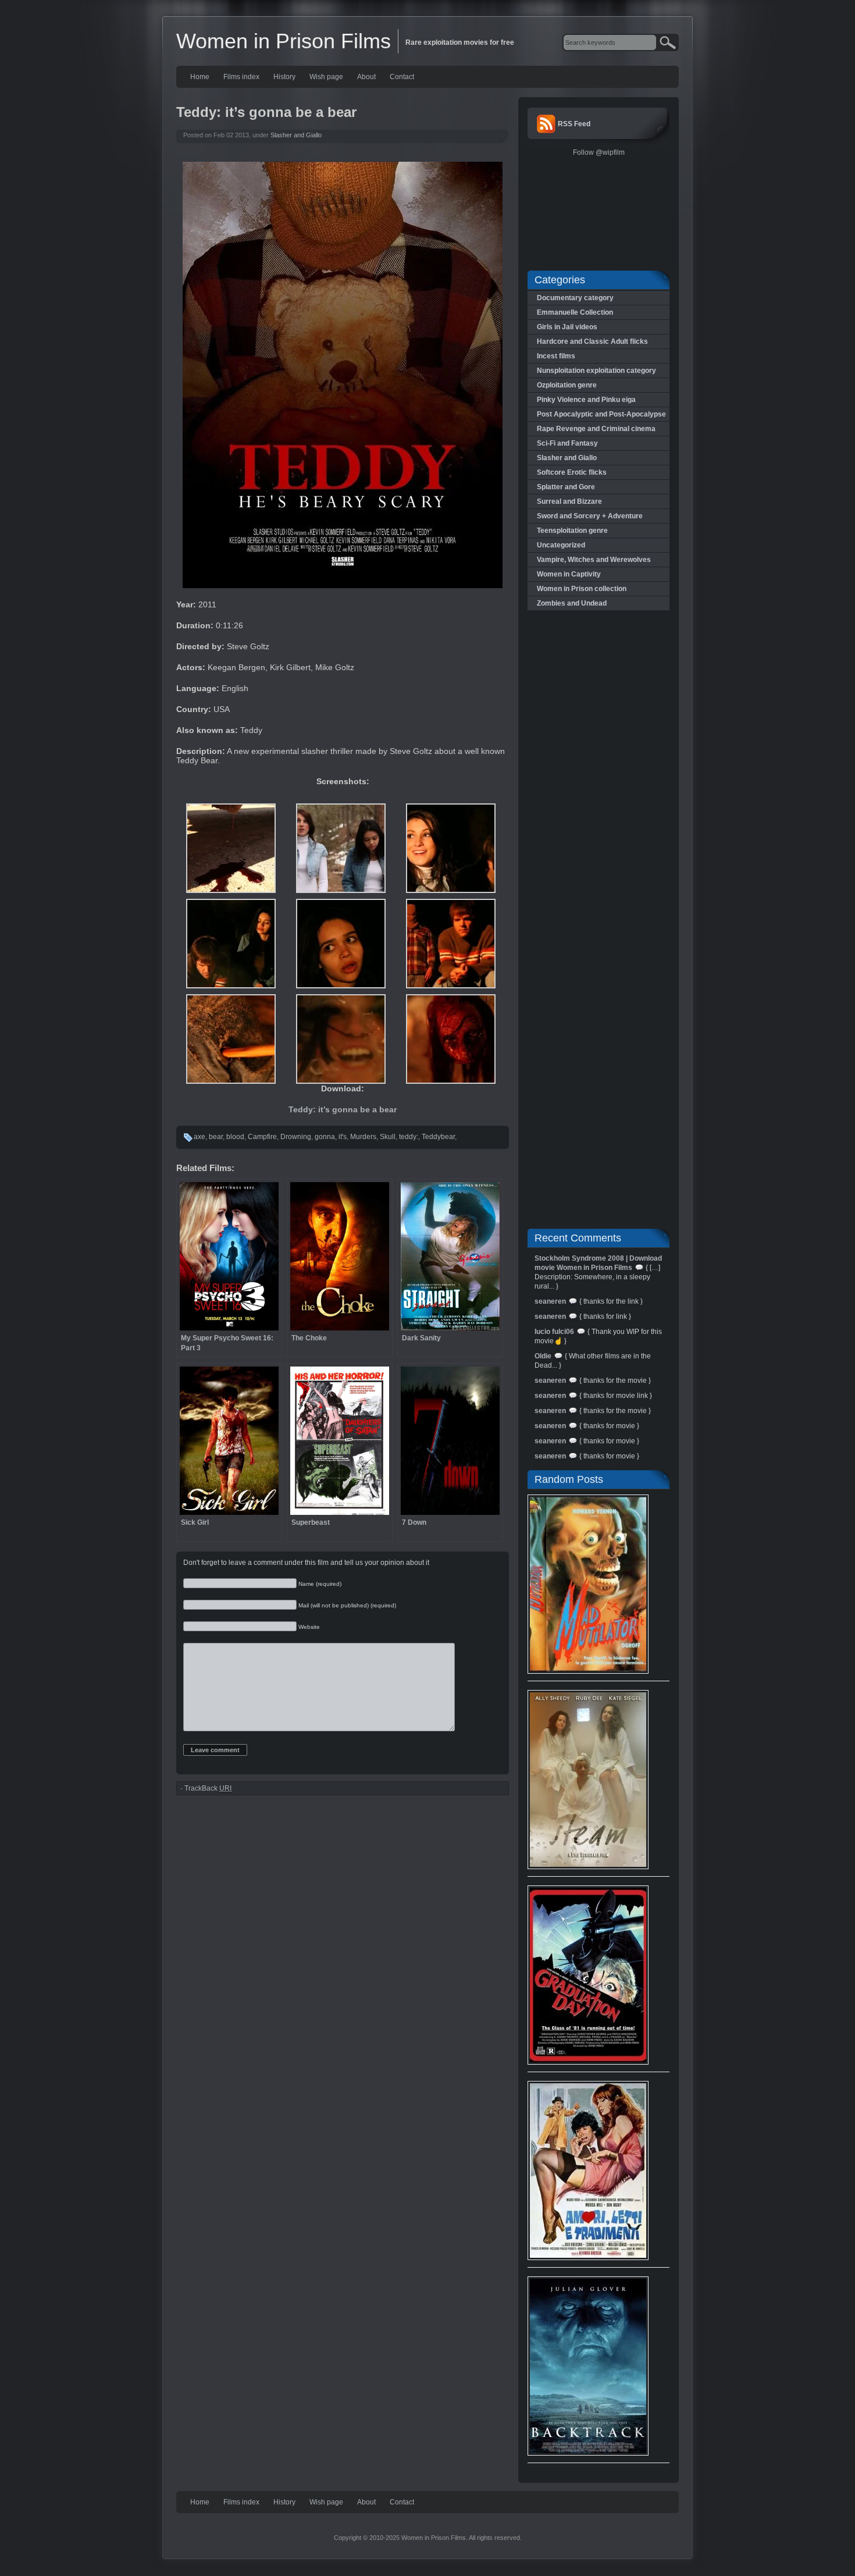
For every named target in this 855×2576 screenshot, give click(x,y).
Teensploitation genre (572, 531)
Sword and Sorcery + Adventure (590, 516)
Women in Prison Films (284, 41)
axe (199, 1137)
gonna (325, 1137)
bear (216, 1137)
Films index (241, 77)
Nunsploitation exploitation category (596, 371)
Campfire (262, 1137)
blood (235, 1137)
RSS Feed (574, 124)
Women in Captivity (569, 574)
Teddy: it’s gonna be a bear (343, 1109)
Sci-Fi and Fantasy (567, 443)
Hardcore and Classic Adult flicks (592, 341)
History (284, 77)
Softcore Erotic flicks (572, 472)
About (366, 77)
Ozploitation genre (567, 385)
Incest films (556, 356)
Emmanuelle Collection (575, 312)
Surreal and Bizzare (569, 501)
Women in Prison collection (582, 589)
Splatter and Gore (566, 487)
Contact (402, 77)
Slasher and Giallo (296, 135)
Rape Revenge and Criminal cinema (596, 429)
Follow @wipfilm (599, 152)
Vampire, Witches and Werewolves (594, 560)
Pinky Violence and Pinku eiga (586, 400)
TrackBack (208, 1788)
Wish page (326, 77)
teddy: (409, 1137)
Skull (388, 1137)
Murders (363, 1137)
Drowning (296, 1137)
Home (200, 77)
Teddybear (438, 1137)
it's (343, 1137)
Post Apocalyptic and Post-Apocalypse (601, 414)
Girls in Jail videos (567, 327)
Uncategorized (561, 545)
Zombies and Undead (572, 603)
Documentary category (575, 298)
